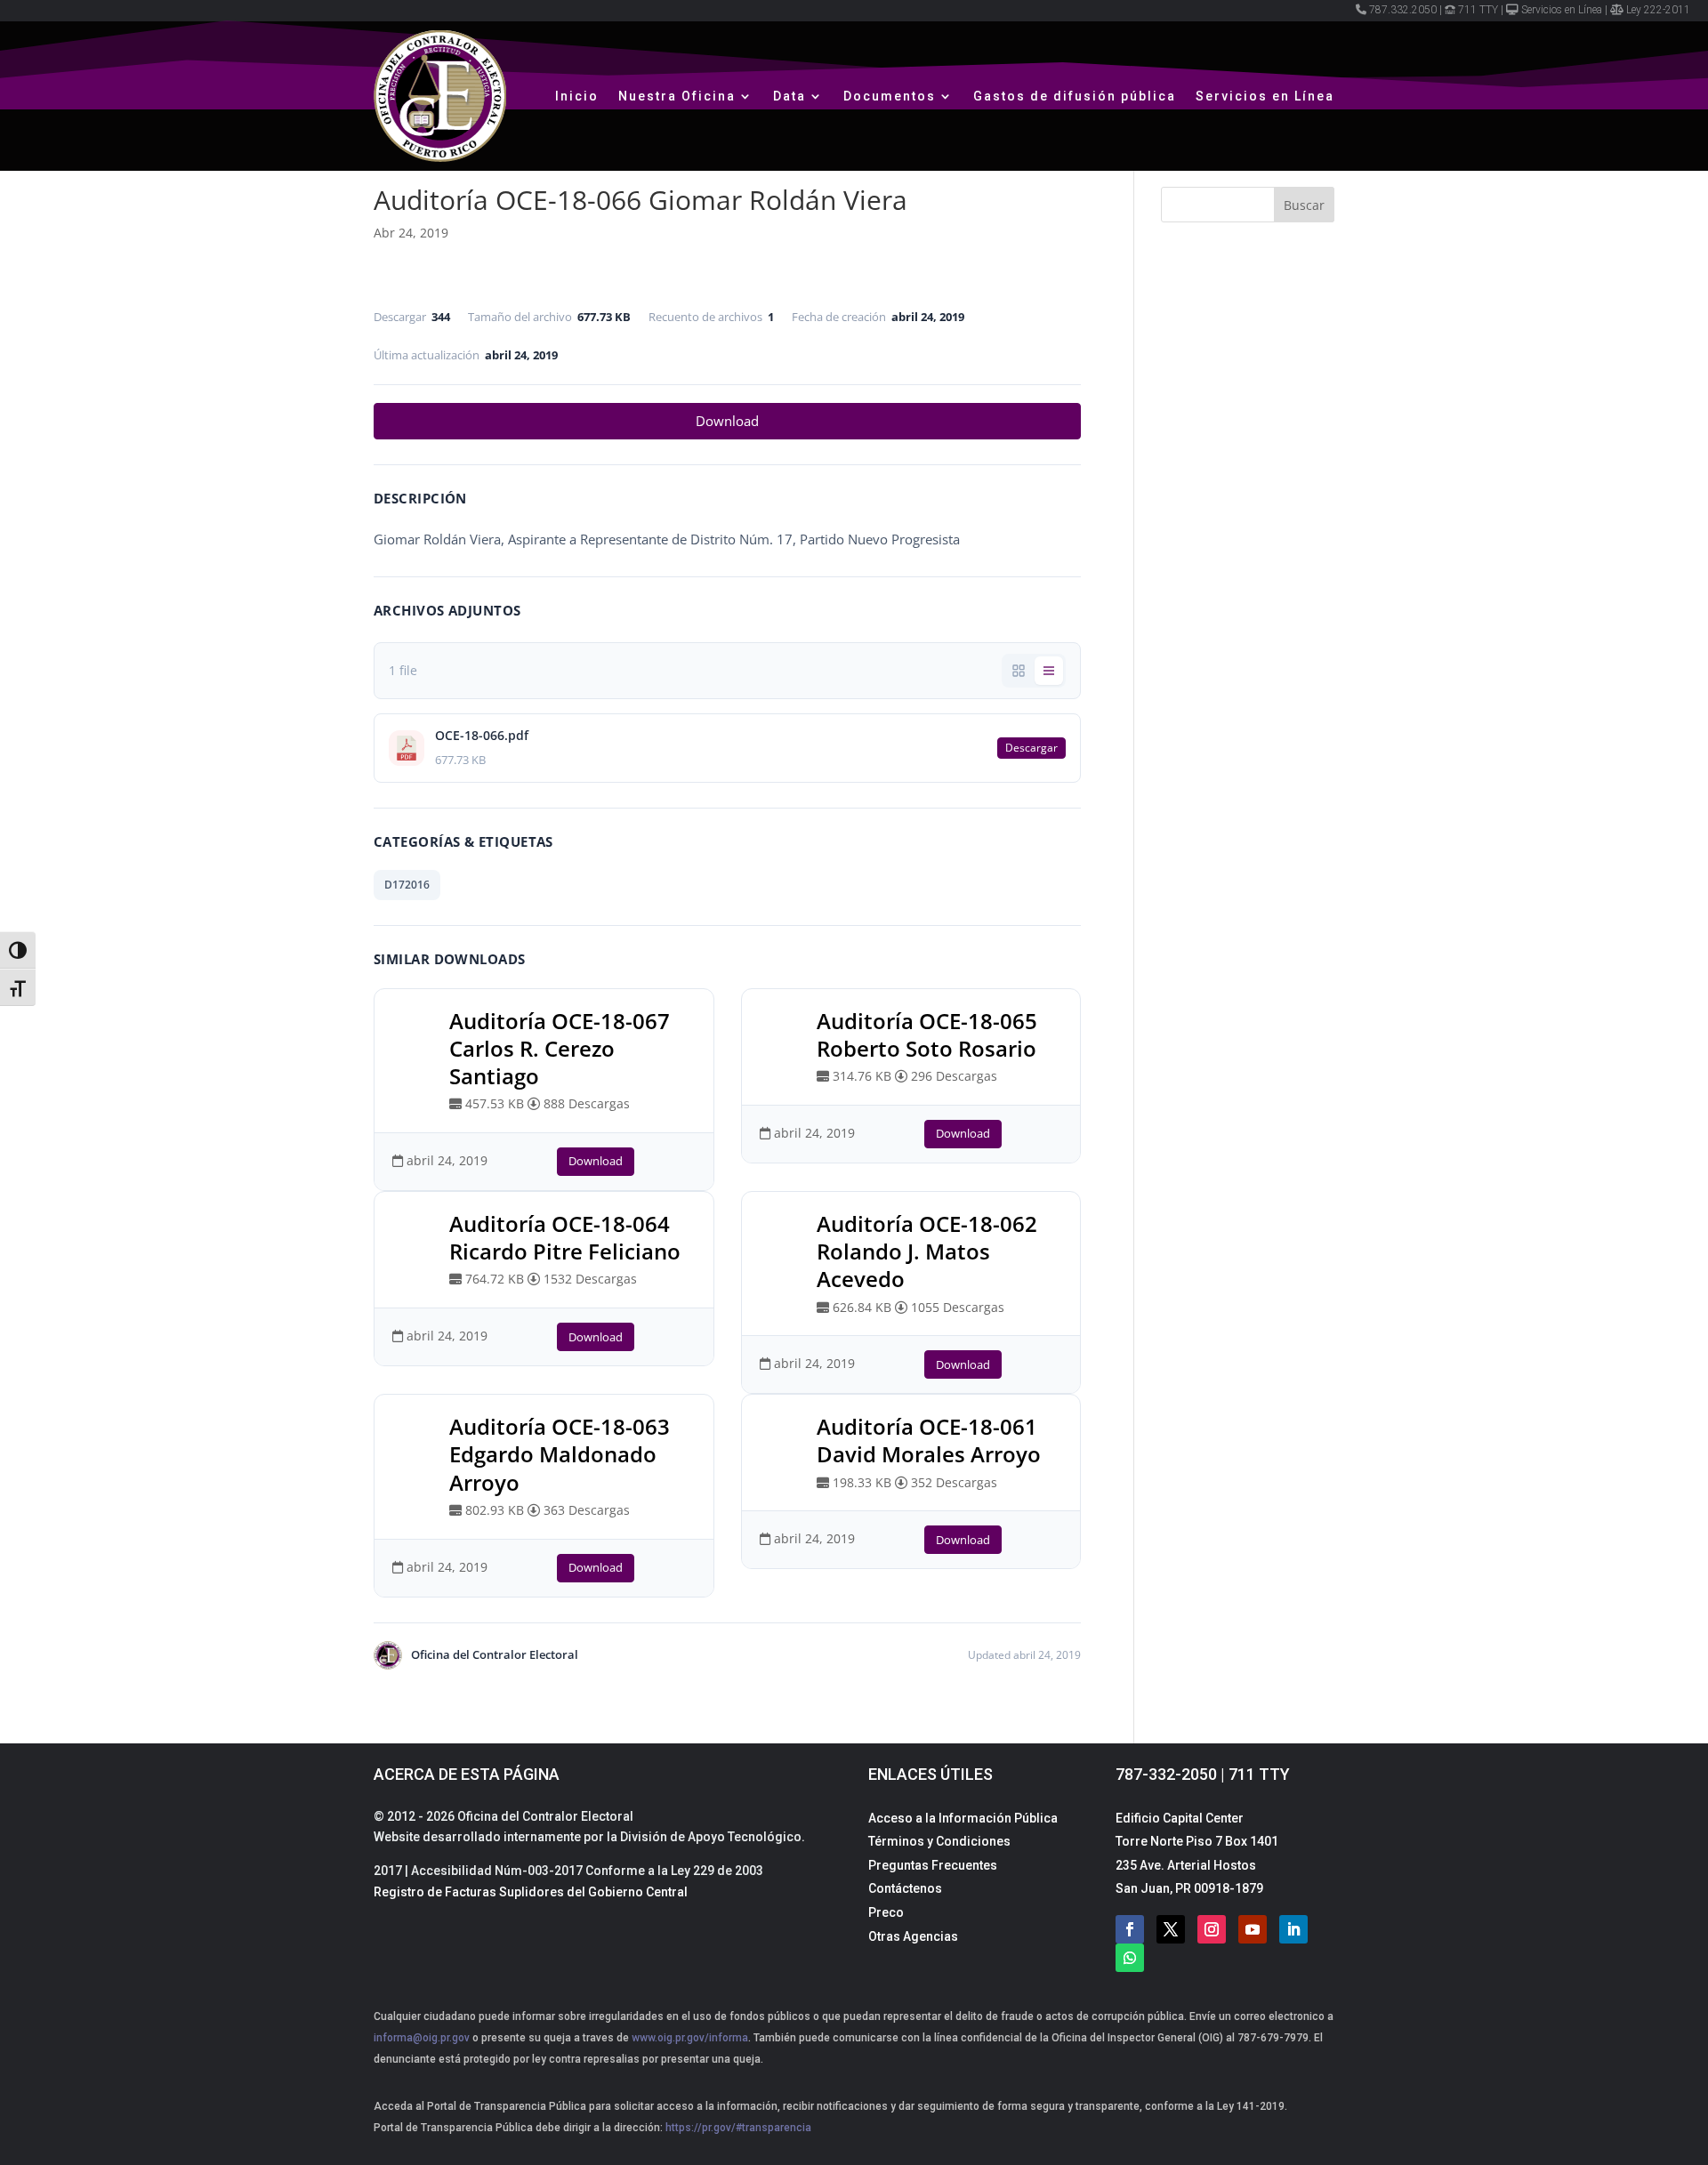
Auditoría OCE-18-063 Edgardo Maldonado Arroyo (560, 1454)
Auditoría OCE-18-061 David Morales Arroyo (929, 1440)
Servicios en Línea (1562, 10)
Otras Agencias (913, 1936)
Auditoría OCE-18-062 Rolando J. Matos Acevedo (927, 1251)
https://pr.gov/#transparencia (738, 2128)
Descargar (1031, 748)
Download (727, 421)
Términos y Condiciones (939, 1841)
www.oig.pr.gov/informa (689, 2038)
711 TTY (1478, 10)
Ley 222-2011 (1658, 10)
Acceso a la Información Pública (963, 1818)
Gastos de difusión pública (1075, 96)
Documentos (890, 96)
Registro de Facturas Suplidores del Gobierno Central (531, 1892)
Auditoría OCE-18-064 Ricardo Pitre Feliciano (565, 1237)
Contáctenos (905, 1888)
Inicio (577, 96)
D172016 (407, 885)
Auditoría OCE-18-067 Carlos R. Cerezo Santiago (560, 1048)
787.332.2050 (1403, 10)
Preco (886, 1912)
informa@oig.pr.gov (422, 2038)
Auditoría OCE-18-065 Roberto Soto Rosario (927, 1034)
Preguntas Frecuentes (933, 1865)
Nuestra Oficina (677, 96)
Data (790, 96)
